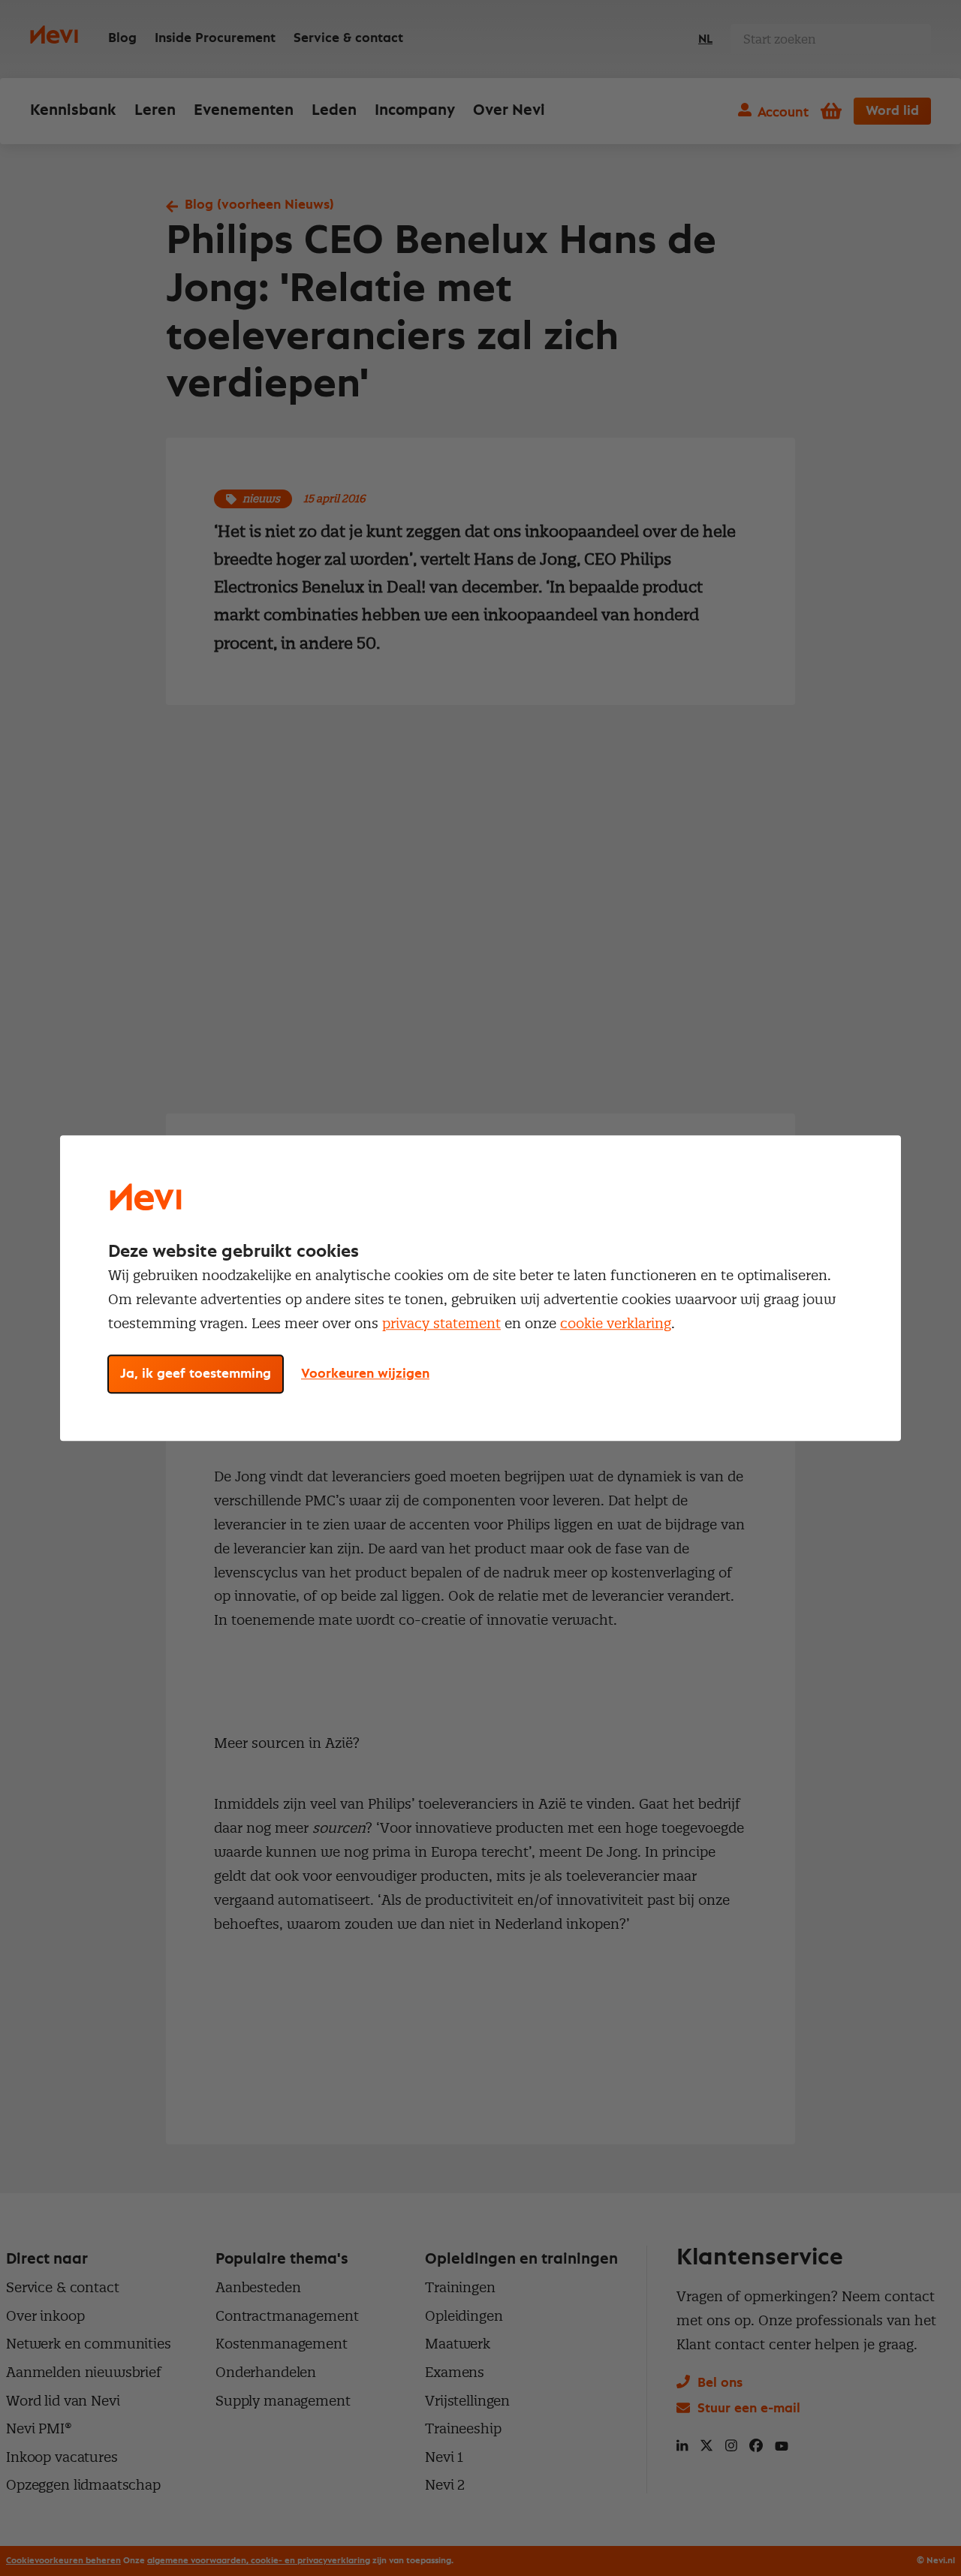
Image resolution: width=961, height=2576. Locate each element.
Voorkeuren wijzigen (365, 1374)
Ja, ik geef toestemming (196, 1374)
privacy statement (441, 1323)
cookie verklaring (616, 1323)
